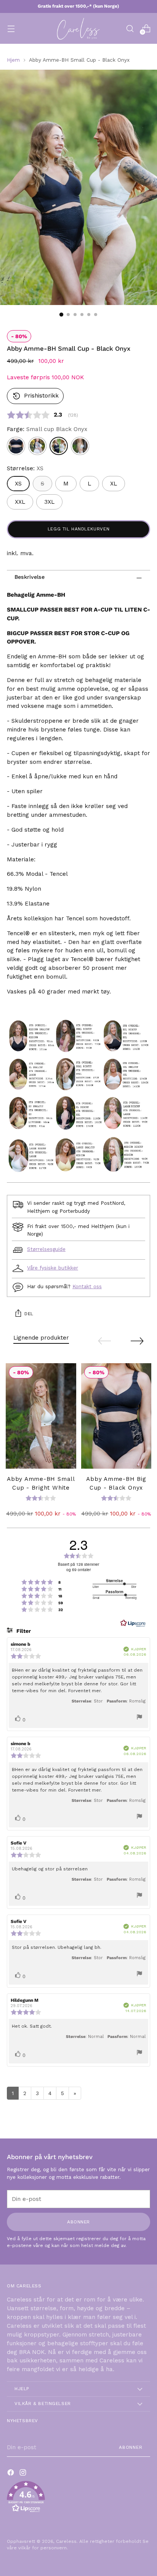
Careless (66, 2541)
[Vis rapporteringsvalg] (139, 1718)
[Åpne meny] (11, 28)
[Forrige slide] (104, 1341)
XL (114, 484)
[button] (35, 396)
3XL (49, 502)
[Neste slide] (137, 1341)
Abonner (131, 2447)
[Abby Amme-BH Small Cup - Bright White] (41, 1416)
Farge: (47, 429)
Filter (23, 1631)
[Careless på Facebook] (11, 2474)
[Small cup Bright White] (80, 446)
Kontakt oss (87, 1286)
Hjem (13, 60)
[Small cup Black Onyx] (59, 446)
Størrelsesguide (46, 1249)
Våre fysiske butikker (53, 1268)
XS (18, 484)
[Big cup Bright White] (37, 446)
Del (29, 1314)
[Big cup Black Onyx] (16, 446)
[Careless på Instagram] (24, 2474)
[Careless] (78, 28)
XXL (20, 502)
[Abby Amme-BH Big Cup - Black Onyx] (116, 1416)
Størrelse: (25, 468)
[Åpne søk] (130, 28)
